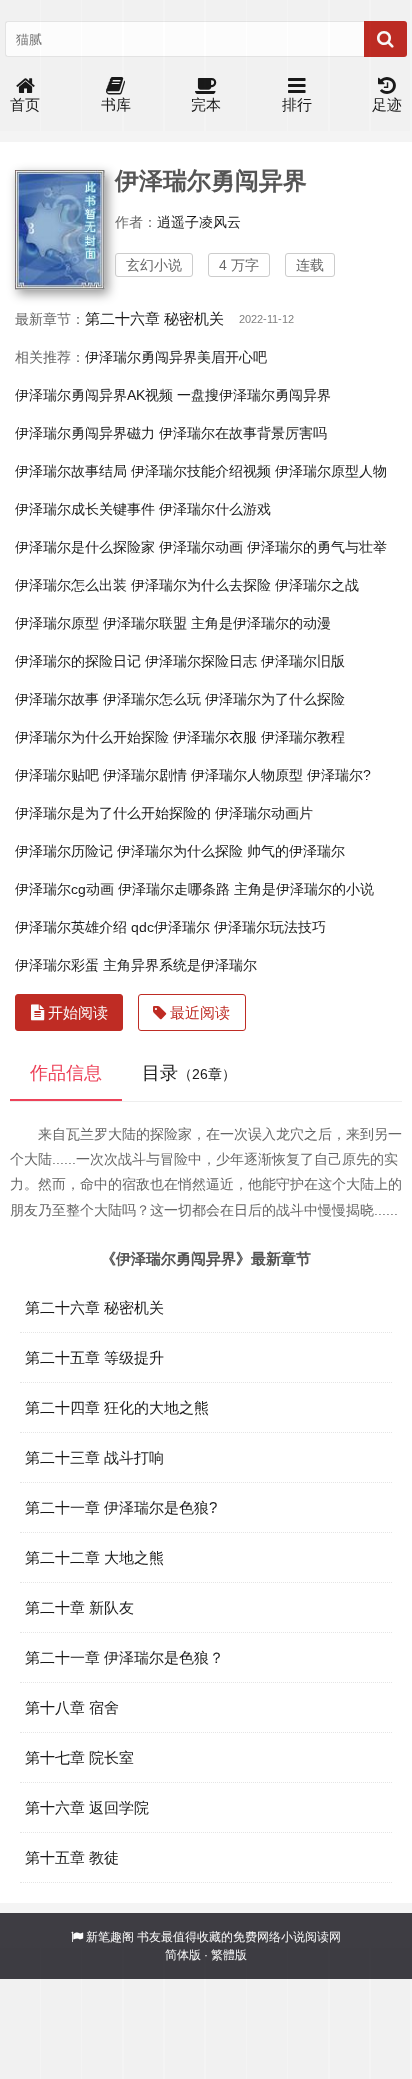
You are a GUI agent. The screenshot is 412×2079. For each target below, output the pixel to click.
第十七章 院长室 (79, 1757)
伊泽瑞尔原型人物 (331, 471)
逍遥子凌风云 (199, 222)
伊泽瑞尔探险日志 (201, 661)
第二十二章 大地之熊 (94, 1557)
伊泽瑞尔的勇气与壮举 (317, 547)
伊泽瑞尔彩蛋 (57, 965)
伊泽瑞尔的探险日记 (78, 661)
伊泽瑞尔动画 (201, 547)
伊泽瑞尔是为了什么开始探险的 (113, 813)
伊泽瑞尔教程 (303, 737)
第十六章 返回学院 (87, 1807)
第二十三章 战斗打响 (94, 1457)
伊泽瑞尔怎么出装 (71, 585)
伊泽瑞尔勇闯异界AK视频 (94, 395)
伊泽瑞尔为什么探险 (180, 851)
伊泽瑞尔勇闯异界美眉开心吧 (176, 357)
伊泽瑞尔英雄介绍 (71, 927)
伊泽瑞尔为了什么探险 (275, 699)
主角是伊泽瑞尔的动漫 (261, 623)
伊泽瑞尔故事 (57, 699)
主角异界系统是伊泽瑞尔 (180, 965)
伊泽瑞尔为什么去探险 (201, 585)
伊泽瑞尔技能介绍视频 (201, 471)
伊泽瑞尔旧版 (303, 661)
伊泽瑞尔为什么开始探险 (92, 737)
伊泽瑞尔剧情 (145, 775)
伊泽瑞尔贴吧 (57, 775)
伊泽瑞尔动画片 (264, 813)
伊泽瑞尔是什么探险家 (85, 547)
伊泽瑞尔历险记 (64, 851)
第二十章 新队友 (79, 1607)
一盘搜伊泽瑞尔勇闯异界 (254, 395)
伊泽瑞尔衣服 (215, 737)
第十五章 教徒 (72, 1857)
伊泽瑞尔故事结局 (71, 471)
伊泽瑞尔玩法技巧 (270, 927)
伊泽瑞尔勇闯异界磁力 (85, 433)
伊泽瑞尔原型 (57, 623)
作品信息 (66, 1073)
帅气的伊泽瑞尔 (296, 851)
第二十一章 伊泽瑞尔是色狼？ (124, 1657)
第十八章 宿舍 (72, 1707)
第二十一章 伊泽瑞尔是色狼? (121, 1507)
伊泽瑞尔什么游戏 (215, 509)
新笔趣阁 (110, 1937)
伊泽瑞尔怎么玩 (152, 699)
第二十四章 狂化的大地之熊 (117, 1407)
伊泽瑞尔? (339, 775)
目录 (189, 1073)
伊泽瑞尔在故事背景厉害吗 (243, 433)
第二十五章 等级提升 (94, 1357)
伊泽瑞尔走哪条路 (174, 889)
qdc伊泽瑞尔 (170, 927)
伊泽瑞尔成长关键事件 (85, 509)
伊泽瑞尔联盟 (145, 623)
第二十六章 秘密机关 (154, 318)
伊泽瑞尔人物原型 (247, 775)
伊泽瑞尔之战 (317, 585)
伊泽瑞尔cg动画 (64, 889)
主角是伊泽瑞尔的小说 (304, 889)
